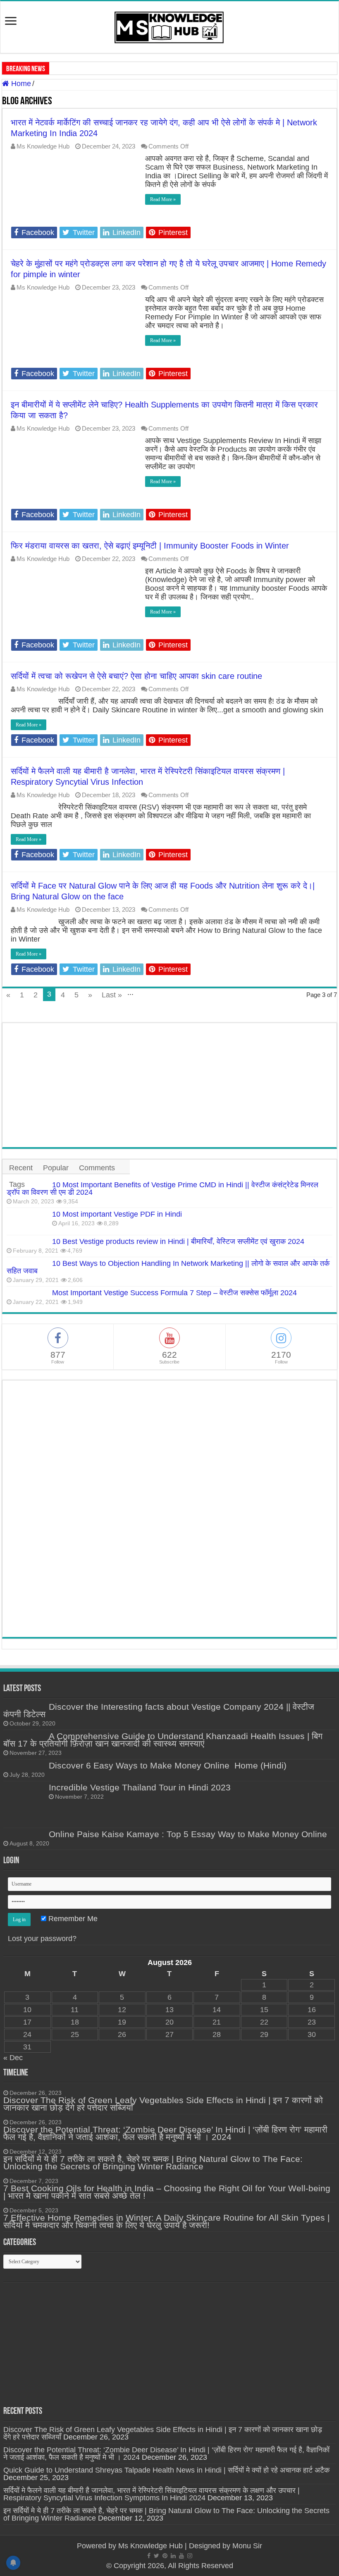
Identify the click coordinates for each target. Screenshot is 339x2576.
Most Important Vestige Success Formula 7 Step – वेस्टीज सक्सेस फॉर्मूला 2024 (174, 1293)
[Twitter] (156, 2556)
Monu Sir (247, 2546)
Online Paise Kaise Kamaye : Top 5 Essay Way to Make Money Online (188, 1834)
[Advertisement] (169, 1085)
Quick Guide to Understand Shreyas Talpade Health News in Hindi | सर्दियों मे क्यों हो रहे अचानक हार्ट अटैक (166, 2470)
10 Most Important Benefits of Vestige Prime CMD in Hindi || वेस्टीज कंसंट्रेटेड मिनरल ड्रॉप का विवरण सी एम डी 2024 (162, 1189)
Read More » (163, 199)
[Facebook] (149, 2556)
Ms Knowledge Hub (43, 146)
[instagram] (190, 2556)
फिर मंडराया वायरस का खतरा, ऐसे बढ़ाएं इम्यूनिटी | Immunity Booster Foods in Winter (150, 546)
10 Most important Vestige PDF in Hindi (117, 1214)
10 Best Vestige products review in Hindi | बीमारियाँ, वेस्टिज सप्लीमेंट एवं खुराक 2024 (178, 1241)
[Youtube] (181, 2556)
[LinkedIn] (173, 2556)
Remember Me (72, 1919)
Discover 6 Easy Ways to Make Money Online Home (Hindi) (168, 1765)
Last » (112, 995)
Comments (97, 1168)
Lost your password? (42, 1939)
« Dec (13, 2058)
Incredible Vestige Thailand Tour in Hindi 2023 (140, 1787)
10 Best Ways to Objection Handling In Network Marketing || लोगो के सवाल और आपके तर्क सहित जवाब (168, 1267)
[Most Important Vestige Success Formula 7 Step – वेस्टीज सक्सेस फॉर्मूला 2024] (27, 1292)
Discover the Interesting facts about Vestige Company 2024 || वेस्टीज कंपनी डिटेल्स (159, 1710)
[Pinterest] (165, 2556)
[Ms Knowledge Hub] (169, 26)
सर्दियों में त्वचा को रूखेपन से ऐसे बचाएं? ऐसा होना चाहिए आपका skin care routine (136, 676)
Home (20, 84)
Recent (21, 1168)
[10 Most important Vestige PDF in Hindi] (27, 1221)
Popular (56, 1168)
